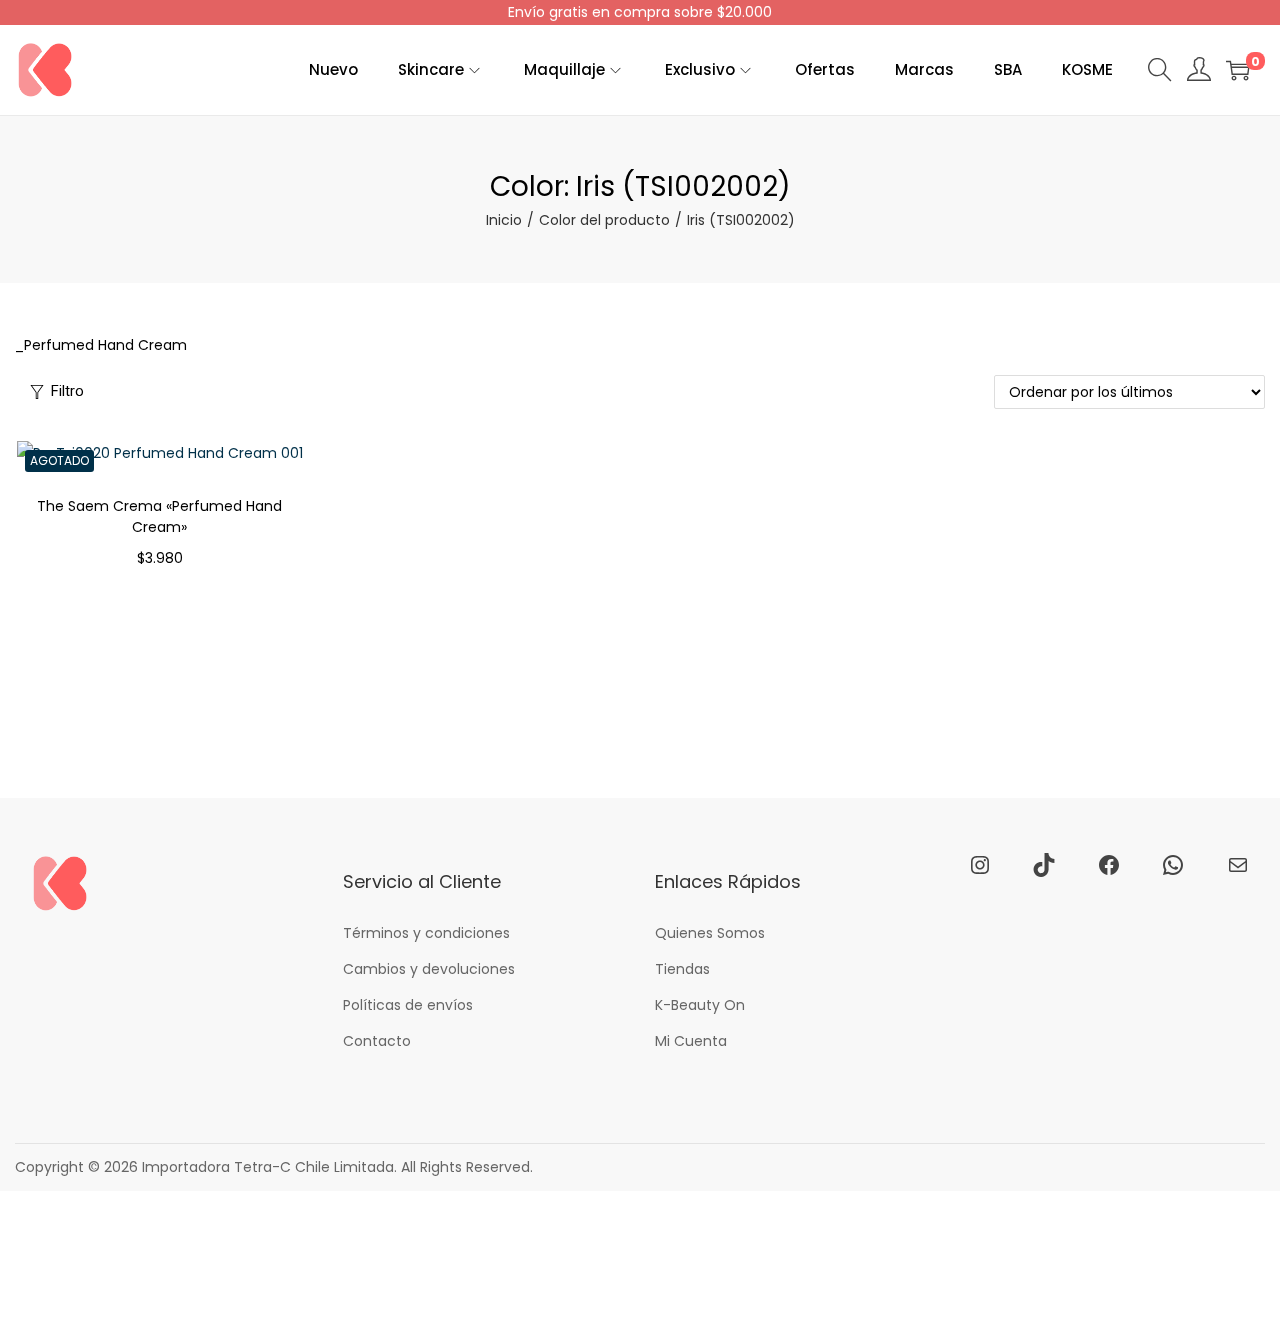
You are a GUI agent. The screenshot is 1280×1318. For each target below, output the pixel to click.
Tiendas (682, 969)
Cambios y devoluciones (429, 969)
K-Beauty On (700, 1005)
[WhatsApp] (1173, 865)
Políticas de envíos (408, 1005)
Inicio (504, 220)
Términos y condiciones (426, 933)
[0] (1238, 70)
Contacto (377, 1041)
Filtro (67, 391)
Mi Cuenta (691, 1041)
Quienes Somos (710, 933)
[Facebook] (1109, 865)
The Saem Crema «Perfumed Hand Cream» (159, 516)
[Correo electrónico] (1238, 865)
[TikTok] (1044, 865)
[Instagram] (980, 865)
